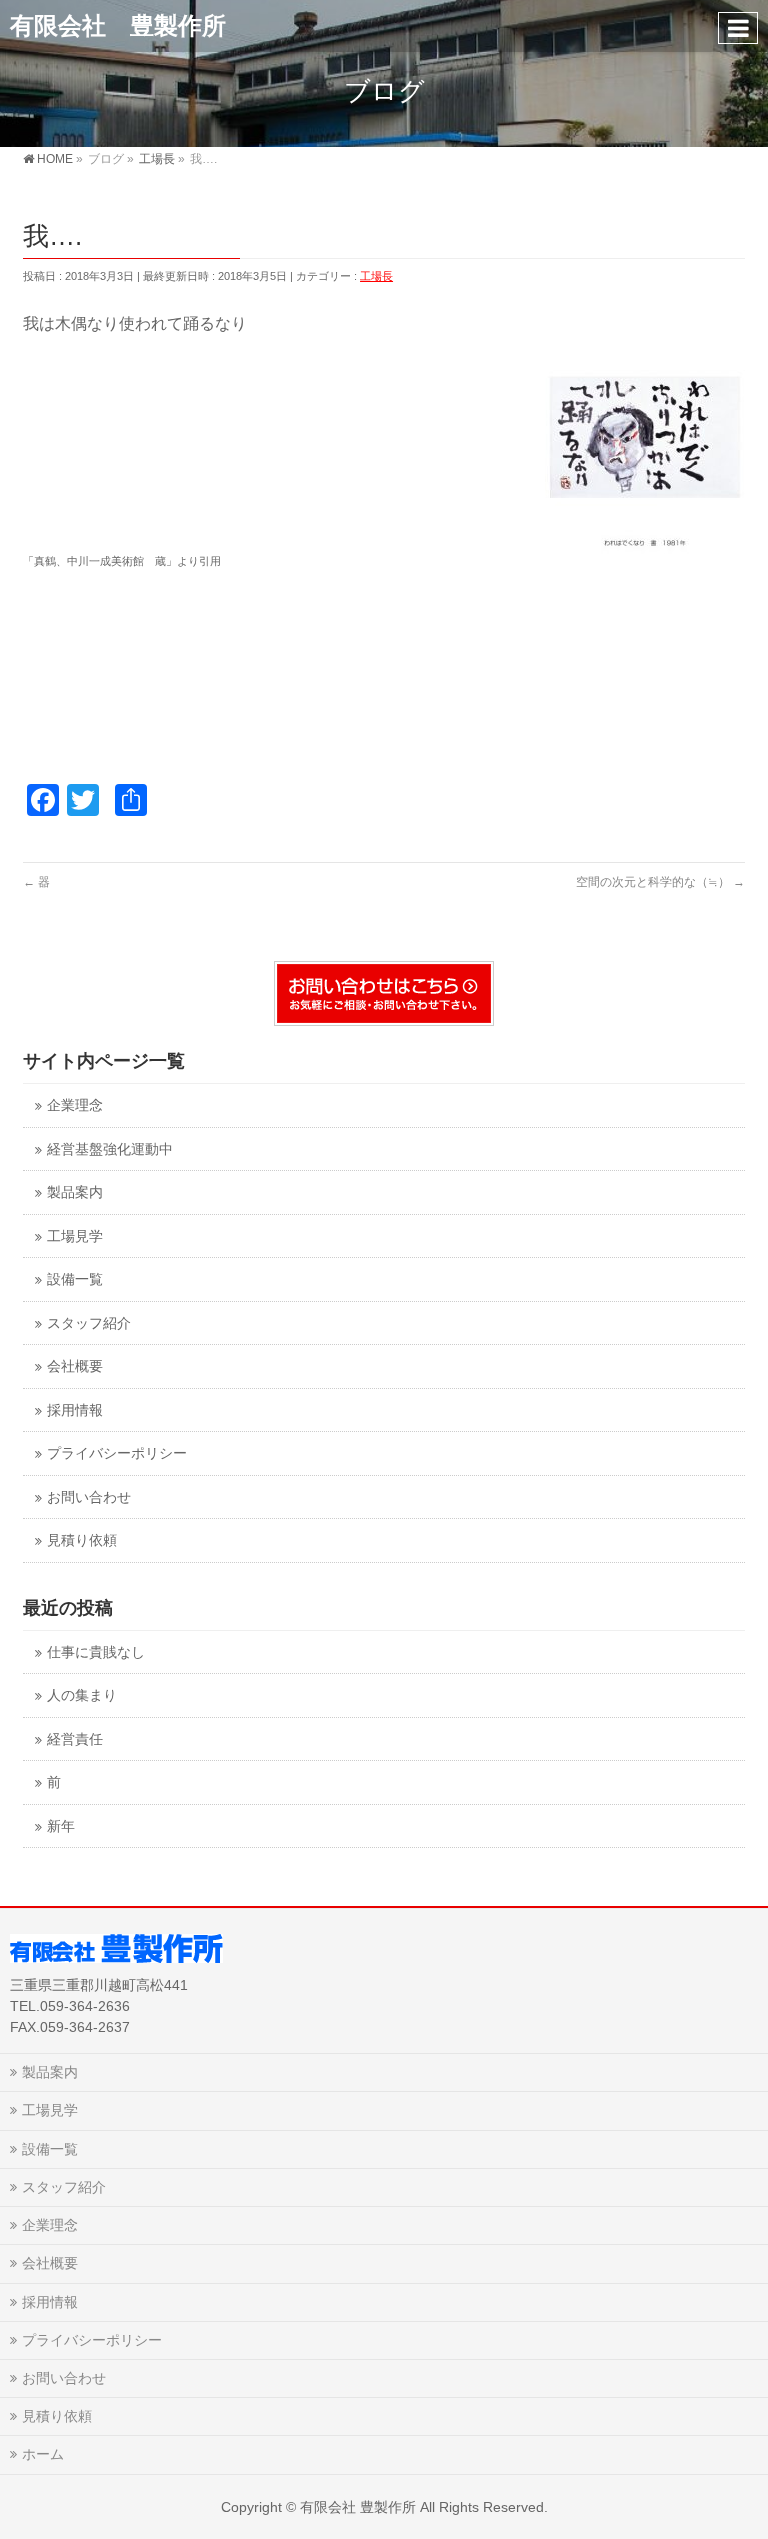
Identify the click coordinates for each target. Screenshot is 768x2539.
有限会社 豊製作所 (118, 25)
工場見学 (75, 1236)
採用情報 (75, 1410)
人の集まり (82, 1695)
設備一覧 (75, 1279)
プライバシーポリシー (117, 1453)
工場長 (376, 276)
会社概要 (75, 1366)
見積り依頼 (82, 1540)
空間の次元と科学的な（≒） (660, 882)
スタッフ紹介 (89, 1323)
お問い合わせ (89, 1497)
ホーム (43, 2454)
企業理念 (75, 1105)
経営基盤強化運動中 (110, 1149)
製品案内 (75, 1192)
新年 (61, 1826)
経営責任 (75, 1739)
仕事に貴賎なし (96, 1652)
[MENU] (738, 28)
